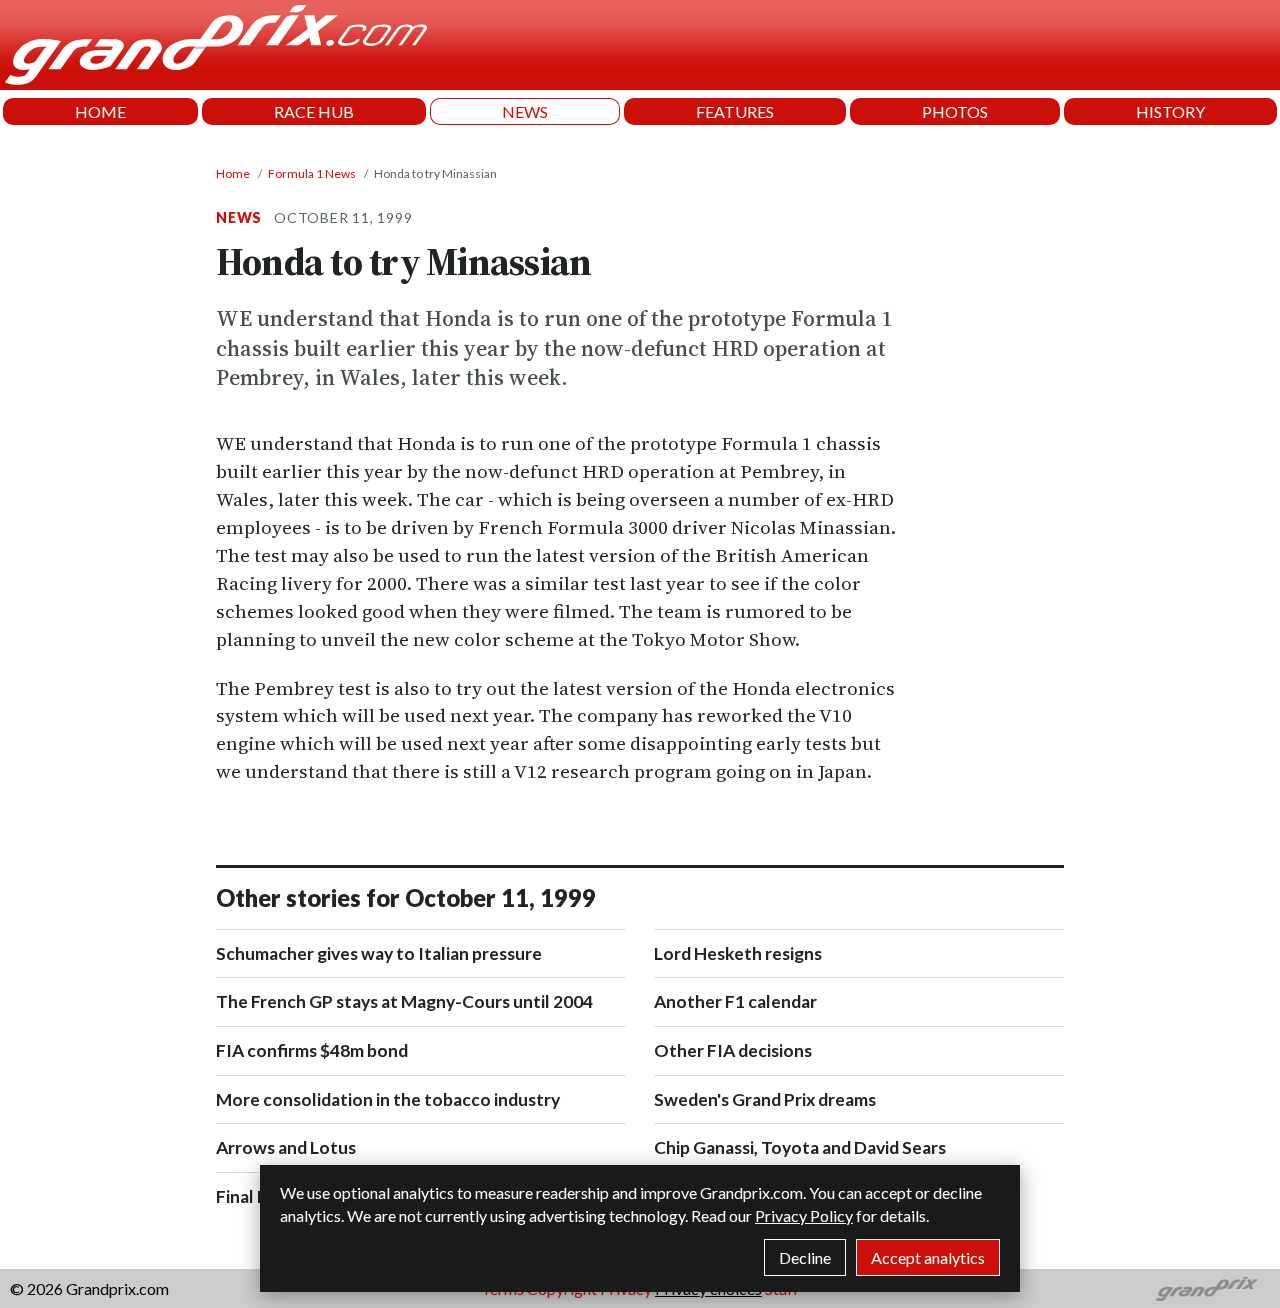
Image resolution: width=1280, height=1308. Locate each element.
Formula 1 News (312, 173)
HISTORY (1170, 111)
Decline (805, 1257)
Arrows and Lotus (286, 1147)
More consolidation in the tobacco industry (388, 1099)
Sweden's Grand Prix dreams (765, 1099)
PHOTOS (955, 111)
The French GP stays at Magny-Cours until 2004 (404, 1001)
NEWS (525, 111)
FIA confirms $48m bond (312, 1050)
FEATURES (735, 111)
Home (233, 173)
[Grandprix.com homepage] (1207, 1289)
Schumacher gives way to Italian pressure (379, 953)
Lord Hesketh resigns (738, 953)
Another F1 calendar (735, 1001)
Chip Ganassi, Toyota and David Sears (800, 1147)
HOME (100, 111)
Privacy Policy (804, 1215)
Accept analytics (928, 1257)
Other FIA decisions (733, 1050)
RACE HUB (314, 111)
